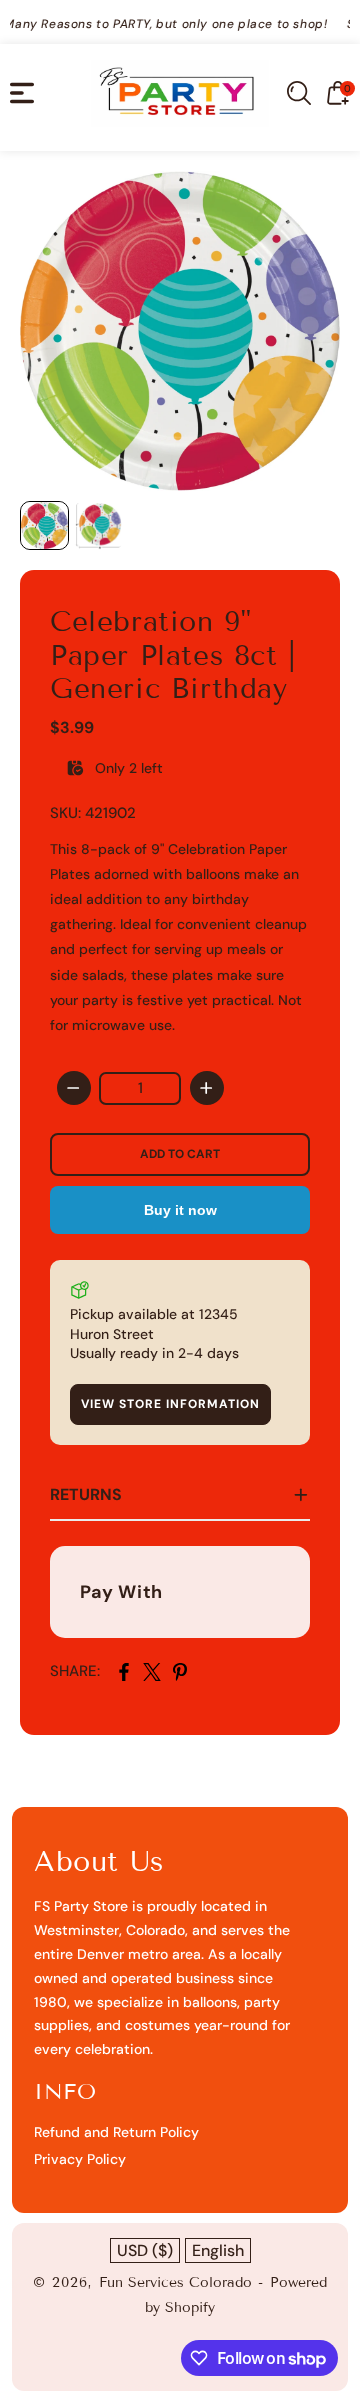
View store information (170, 1404)
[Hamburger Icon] (22, 93)
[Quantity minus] (74, 1088)
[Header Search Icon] (299, 93)
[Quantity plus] (207, 1088)
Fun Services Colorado (175, 2282)
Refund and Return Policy (116, 2132)
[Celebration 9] (180, 331)
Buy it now (180, 1210)
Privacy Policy (80, 2159)
